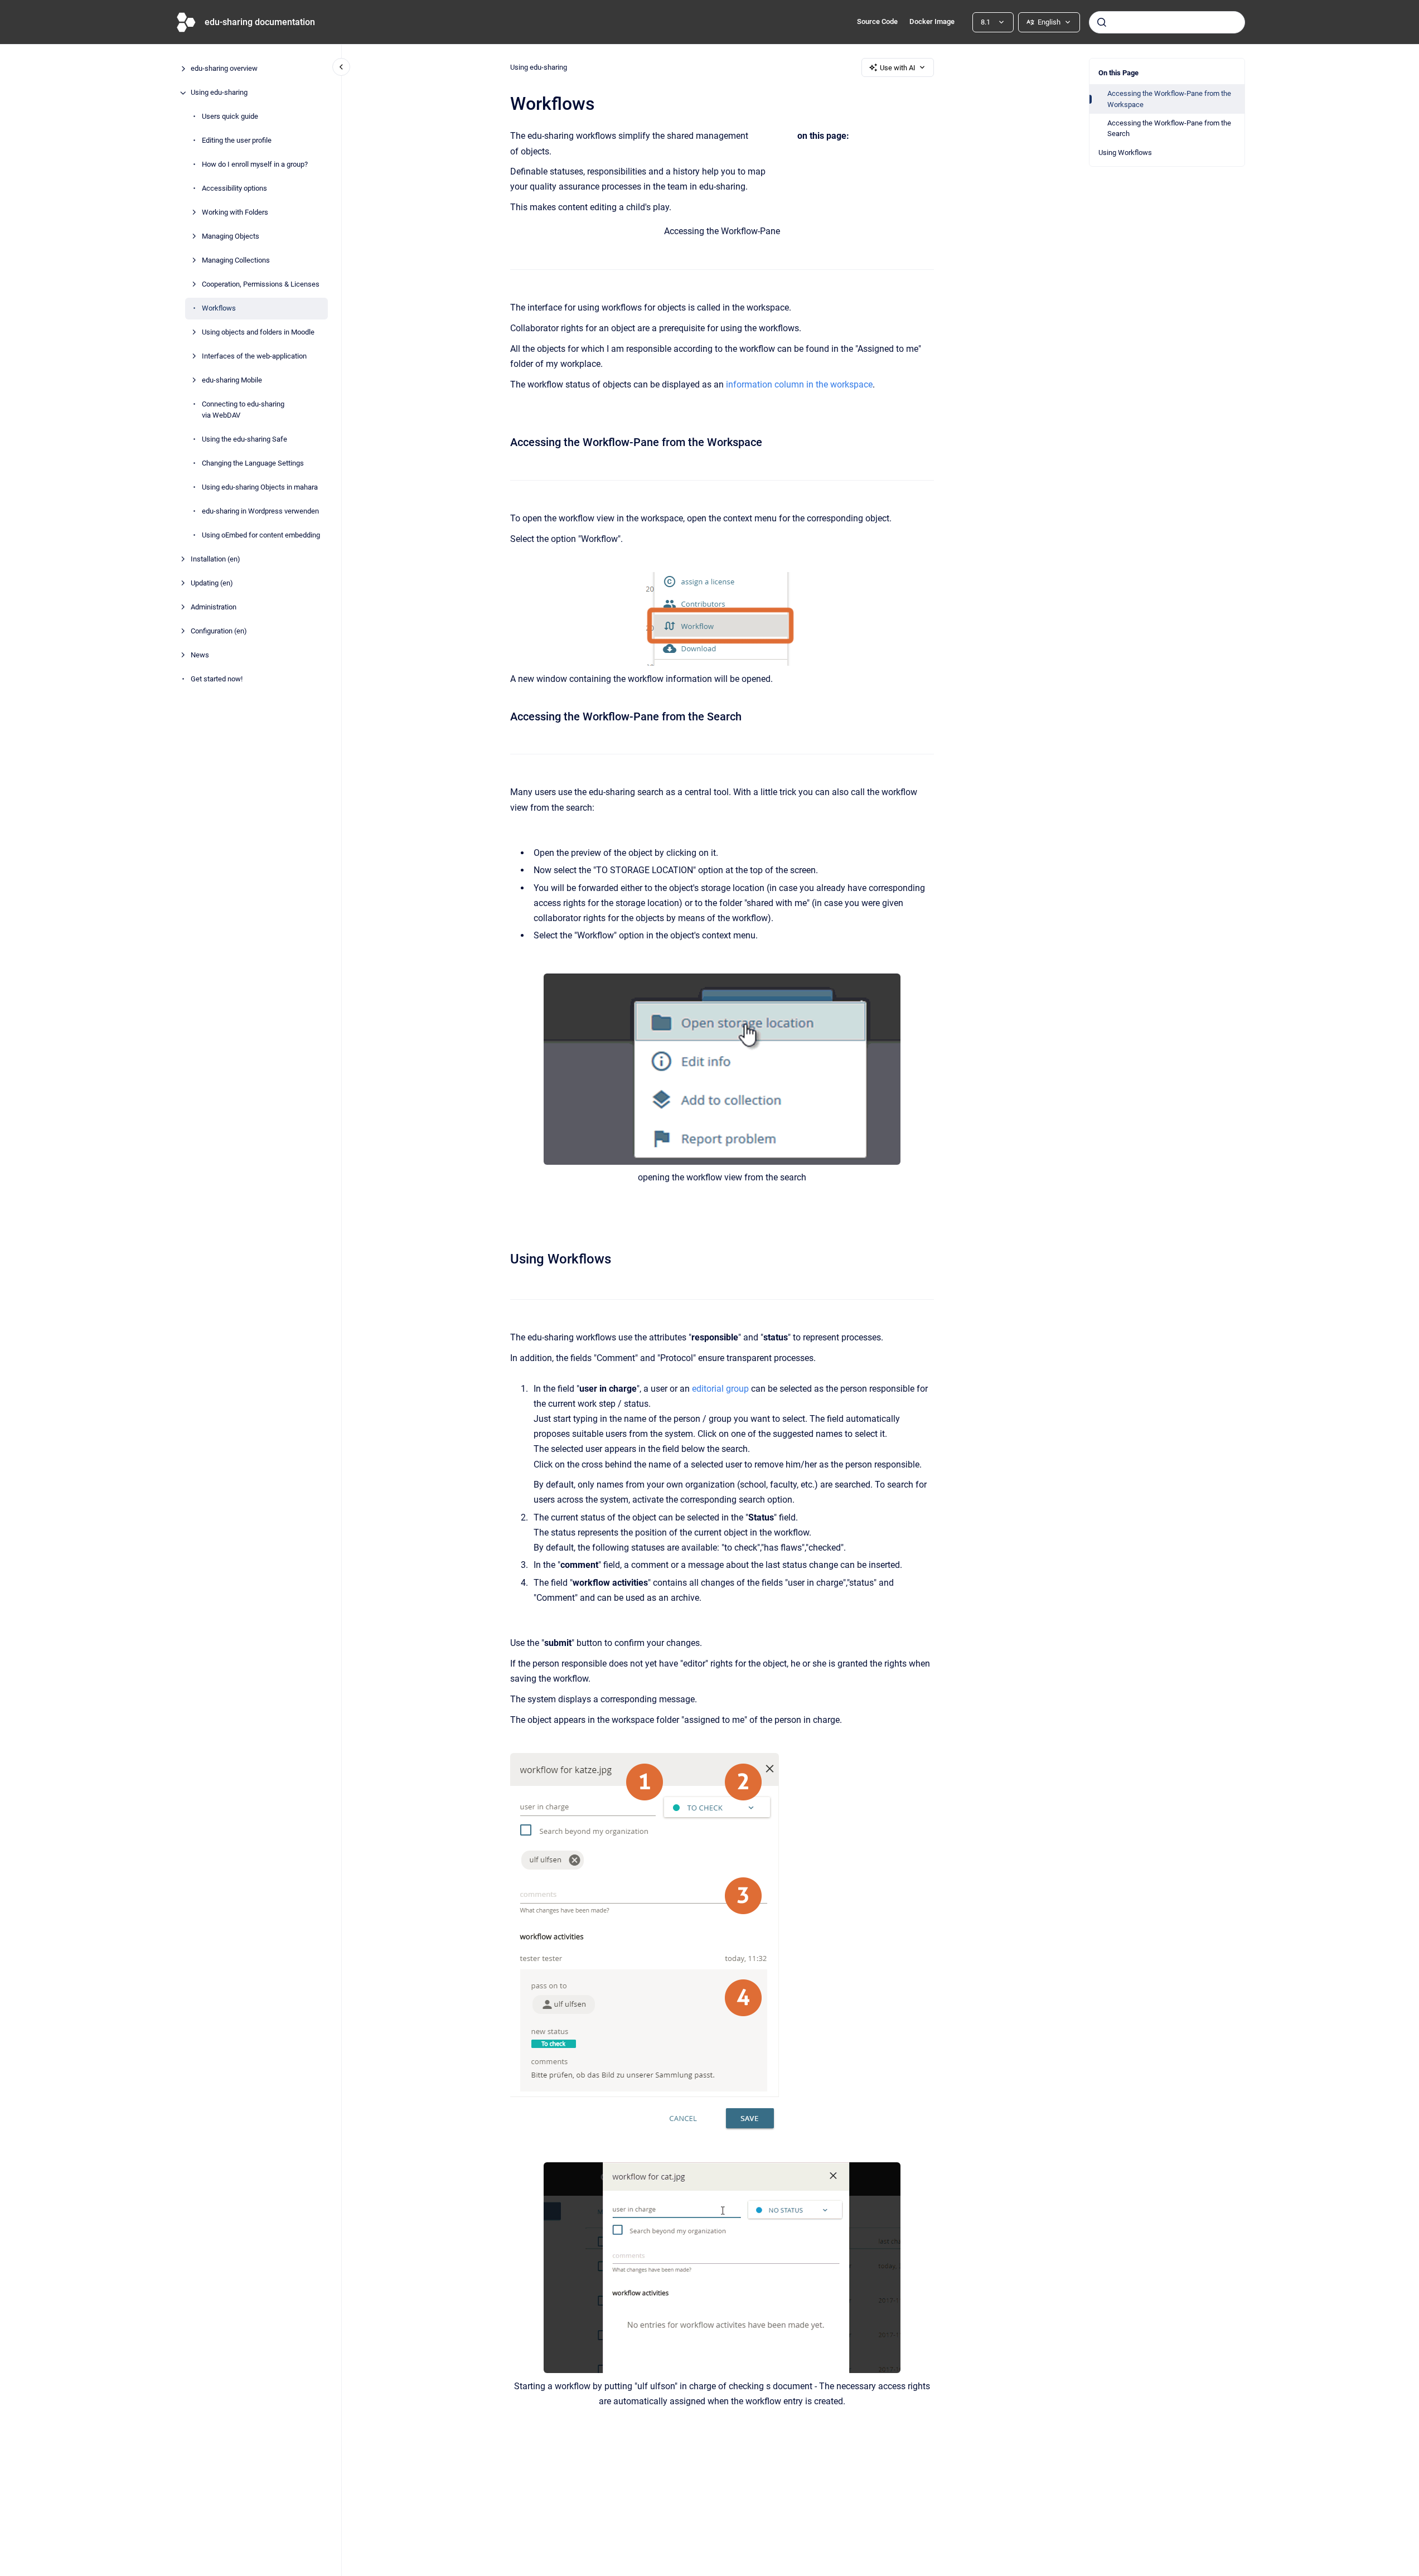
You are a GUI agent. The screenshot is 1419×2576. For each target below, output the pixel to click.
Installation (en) (215, 559)
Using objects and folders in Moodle (258, 333)
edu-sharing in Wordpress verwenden (260, 511)
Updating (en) (212, 583)
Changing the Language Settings (253, 463)
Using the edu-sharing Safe (244, 439)
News (200, 655)
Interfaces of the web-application (254, 357)
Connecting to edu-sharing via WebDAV (243, 410)
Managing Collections (236, 261)
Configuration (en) (219, 631)
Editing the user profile (237, 141)
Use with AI (898, 68)
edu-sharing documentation (260, 22)
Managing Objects (231, 237)
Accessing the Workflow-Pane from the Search (1169, 129)
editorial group (720, 1389)
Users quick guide (230, 117)
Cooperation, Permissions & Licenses (261, 285)
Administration (214, 607)
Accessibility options (234, 189)
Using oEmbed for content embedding (261, 535)
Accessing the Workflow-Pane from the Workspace (1169, 99)
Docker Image (932, 21)
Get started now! (217, 679)
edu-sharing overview (224, 69)
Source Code (877, 21)
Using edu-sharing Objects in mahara (260, 487)
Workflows (219, 309)
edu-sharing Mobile (232, 381)
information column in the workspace (799, 384)
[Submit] (1102, 22)
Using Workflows (1125, 152)
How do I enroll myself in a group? (255, 165)
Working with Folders (235, 213)
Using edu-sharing (219, 93)
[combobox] (1167, 22)
